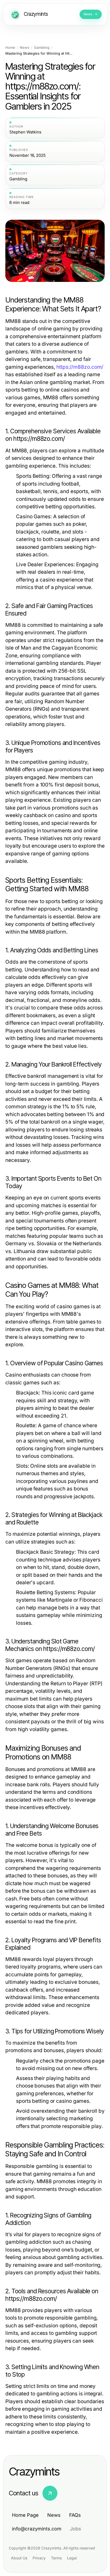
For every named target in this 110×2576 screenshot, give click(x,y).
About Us (19, 2558)
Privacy (39, 2558)
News (25, 48)
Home (10, 48)
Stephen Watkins (25, 132)
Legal (72, 2558)
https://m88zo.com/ (80, 367)
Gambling (42, 48)
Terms (56, 2558)
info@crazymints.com (37, 2529)
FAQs (75, 2515)
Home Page (25, 2515)
